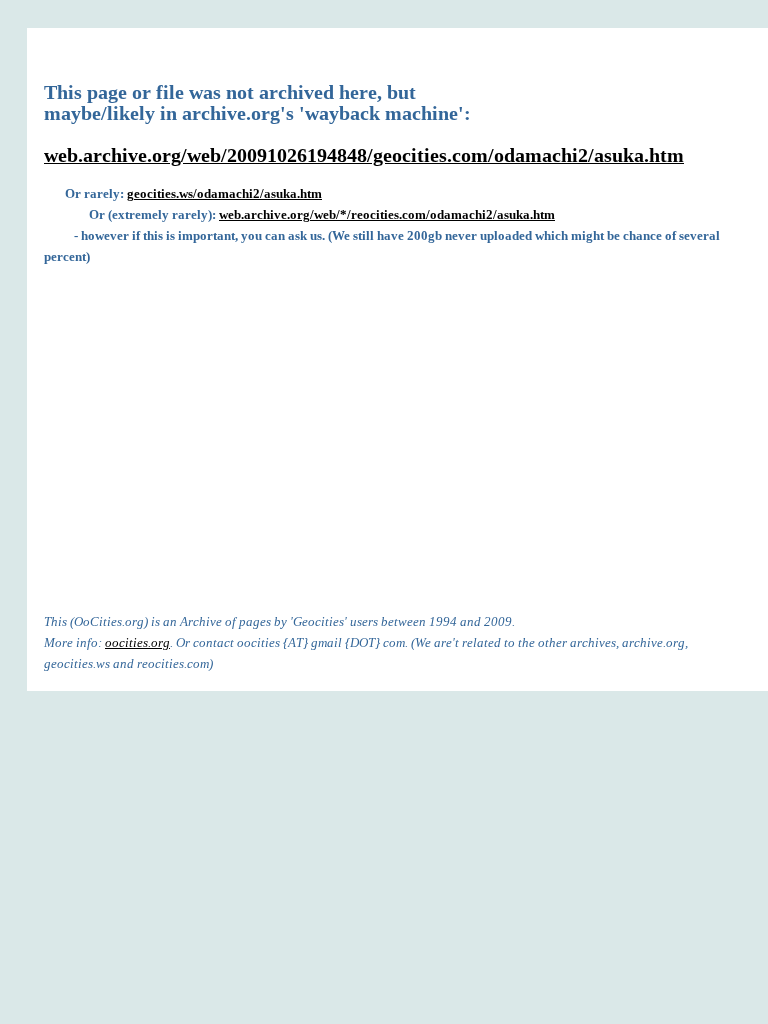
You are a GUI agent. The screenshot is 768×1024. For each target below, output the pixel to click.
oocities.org (137, 642)
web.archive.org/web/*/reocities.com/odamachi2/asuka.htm (387, 214)
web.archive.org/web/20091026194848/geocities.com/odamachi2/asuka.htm (364, 155)
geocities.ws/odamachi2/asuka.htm (224, 193)
